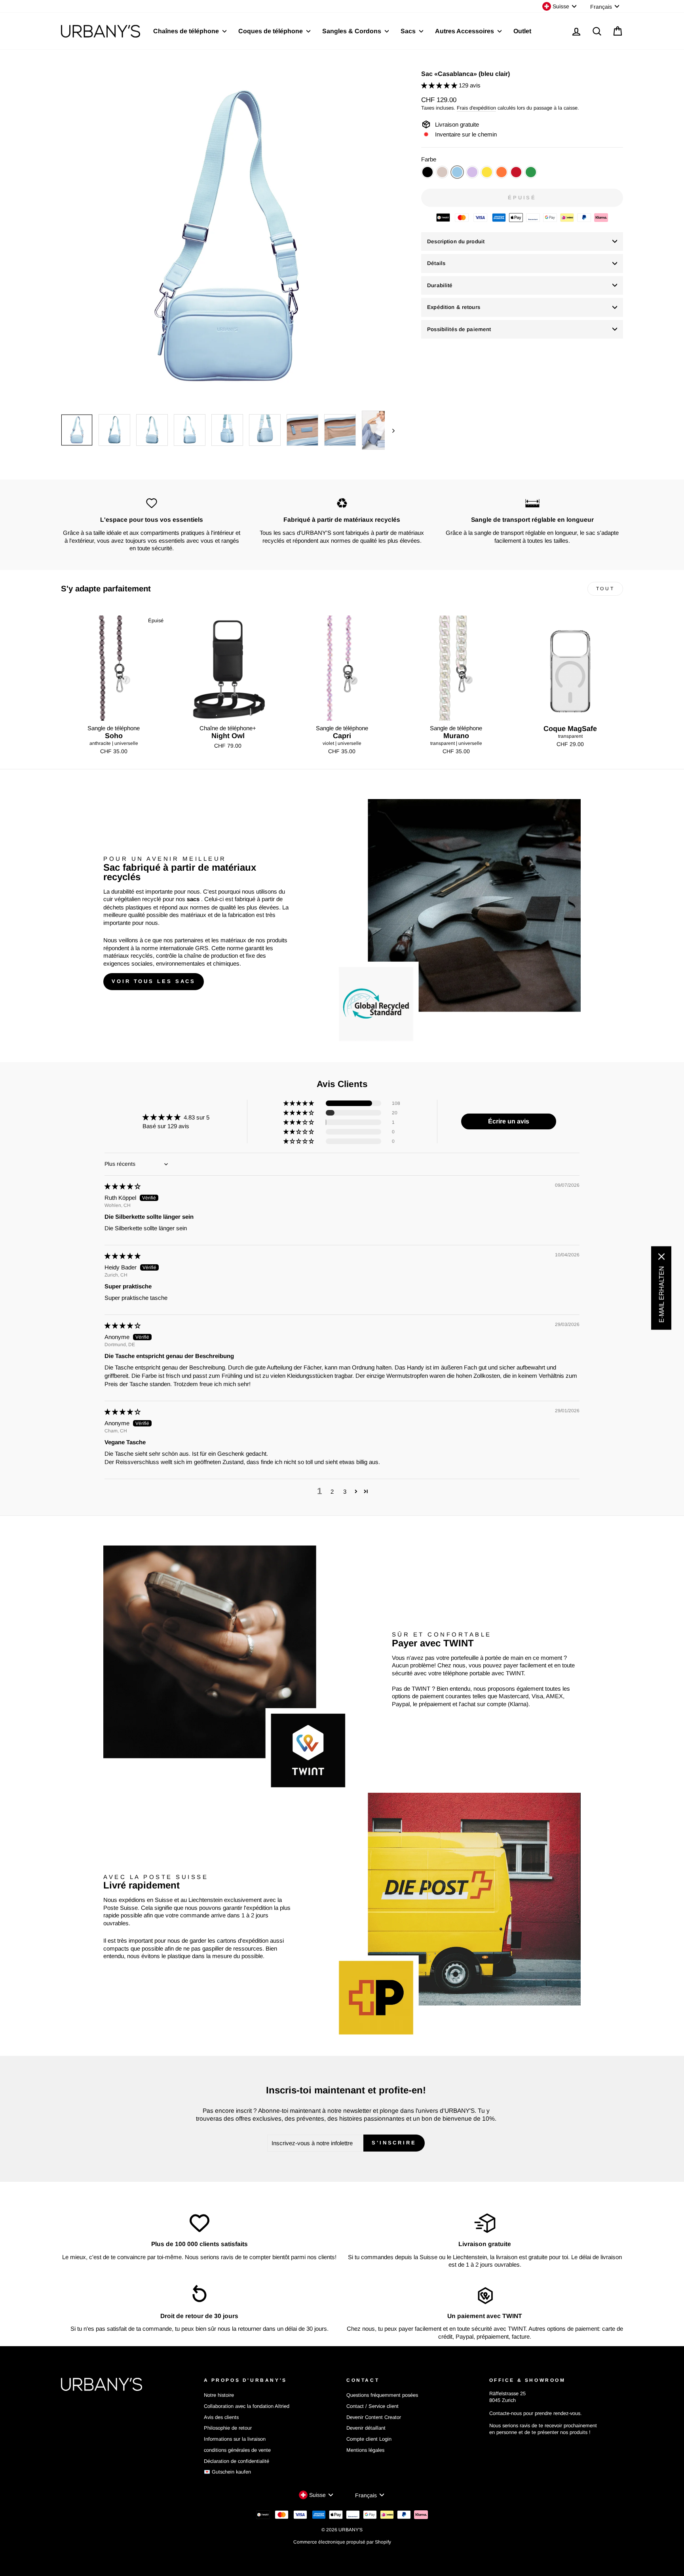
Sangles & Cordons (352, 31)
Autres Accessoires (465, 31)
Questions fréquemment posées (382, 2395)
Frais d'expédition (476, 108)
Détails (436, 263)
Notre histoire (219, 2395)
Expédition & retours (454, 307)
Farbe (429, 159)
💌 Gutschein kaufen (227, 2472)
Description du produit (456, 241)
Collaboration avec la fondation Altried (247, 2406)
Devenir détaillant (366, 2428)
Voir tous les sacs (154, 981)
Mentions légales (365, 2450)
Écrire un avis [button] (509, 1121)
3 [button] (345, 1492)
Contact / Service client (372, 2406)
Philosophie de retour (228, 2428)
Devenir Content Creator (374, 2417)
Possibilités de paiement (459, 329)
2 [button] (332, 1492)
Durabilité (440, 285)
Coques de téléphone (271, 31)
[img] (123, 1186)
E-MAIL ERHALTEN (661, 1295)
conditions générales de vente (237, 2450)
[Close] (661, 1257)
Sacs (409, 31)
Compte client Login (369, 2439)
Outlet (522, 31)
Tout (605, 589)
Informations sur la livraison (235, 2439)
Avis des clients (221, 2417)
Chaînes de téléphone (187, 31)
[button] (440, 85)
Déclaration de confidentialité (237, 2461)
